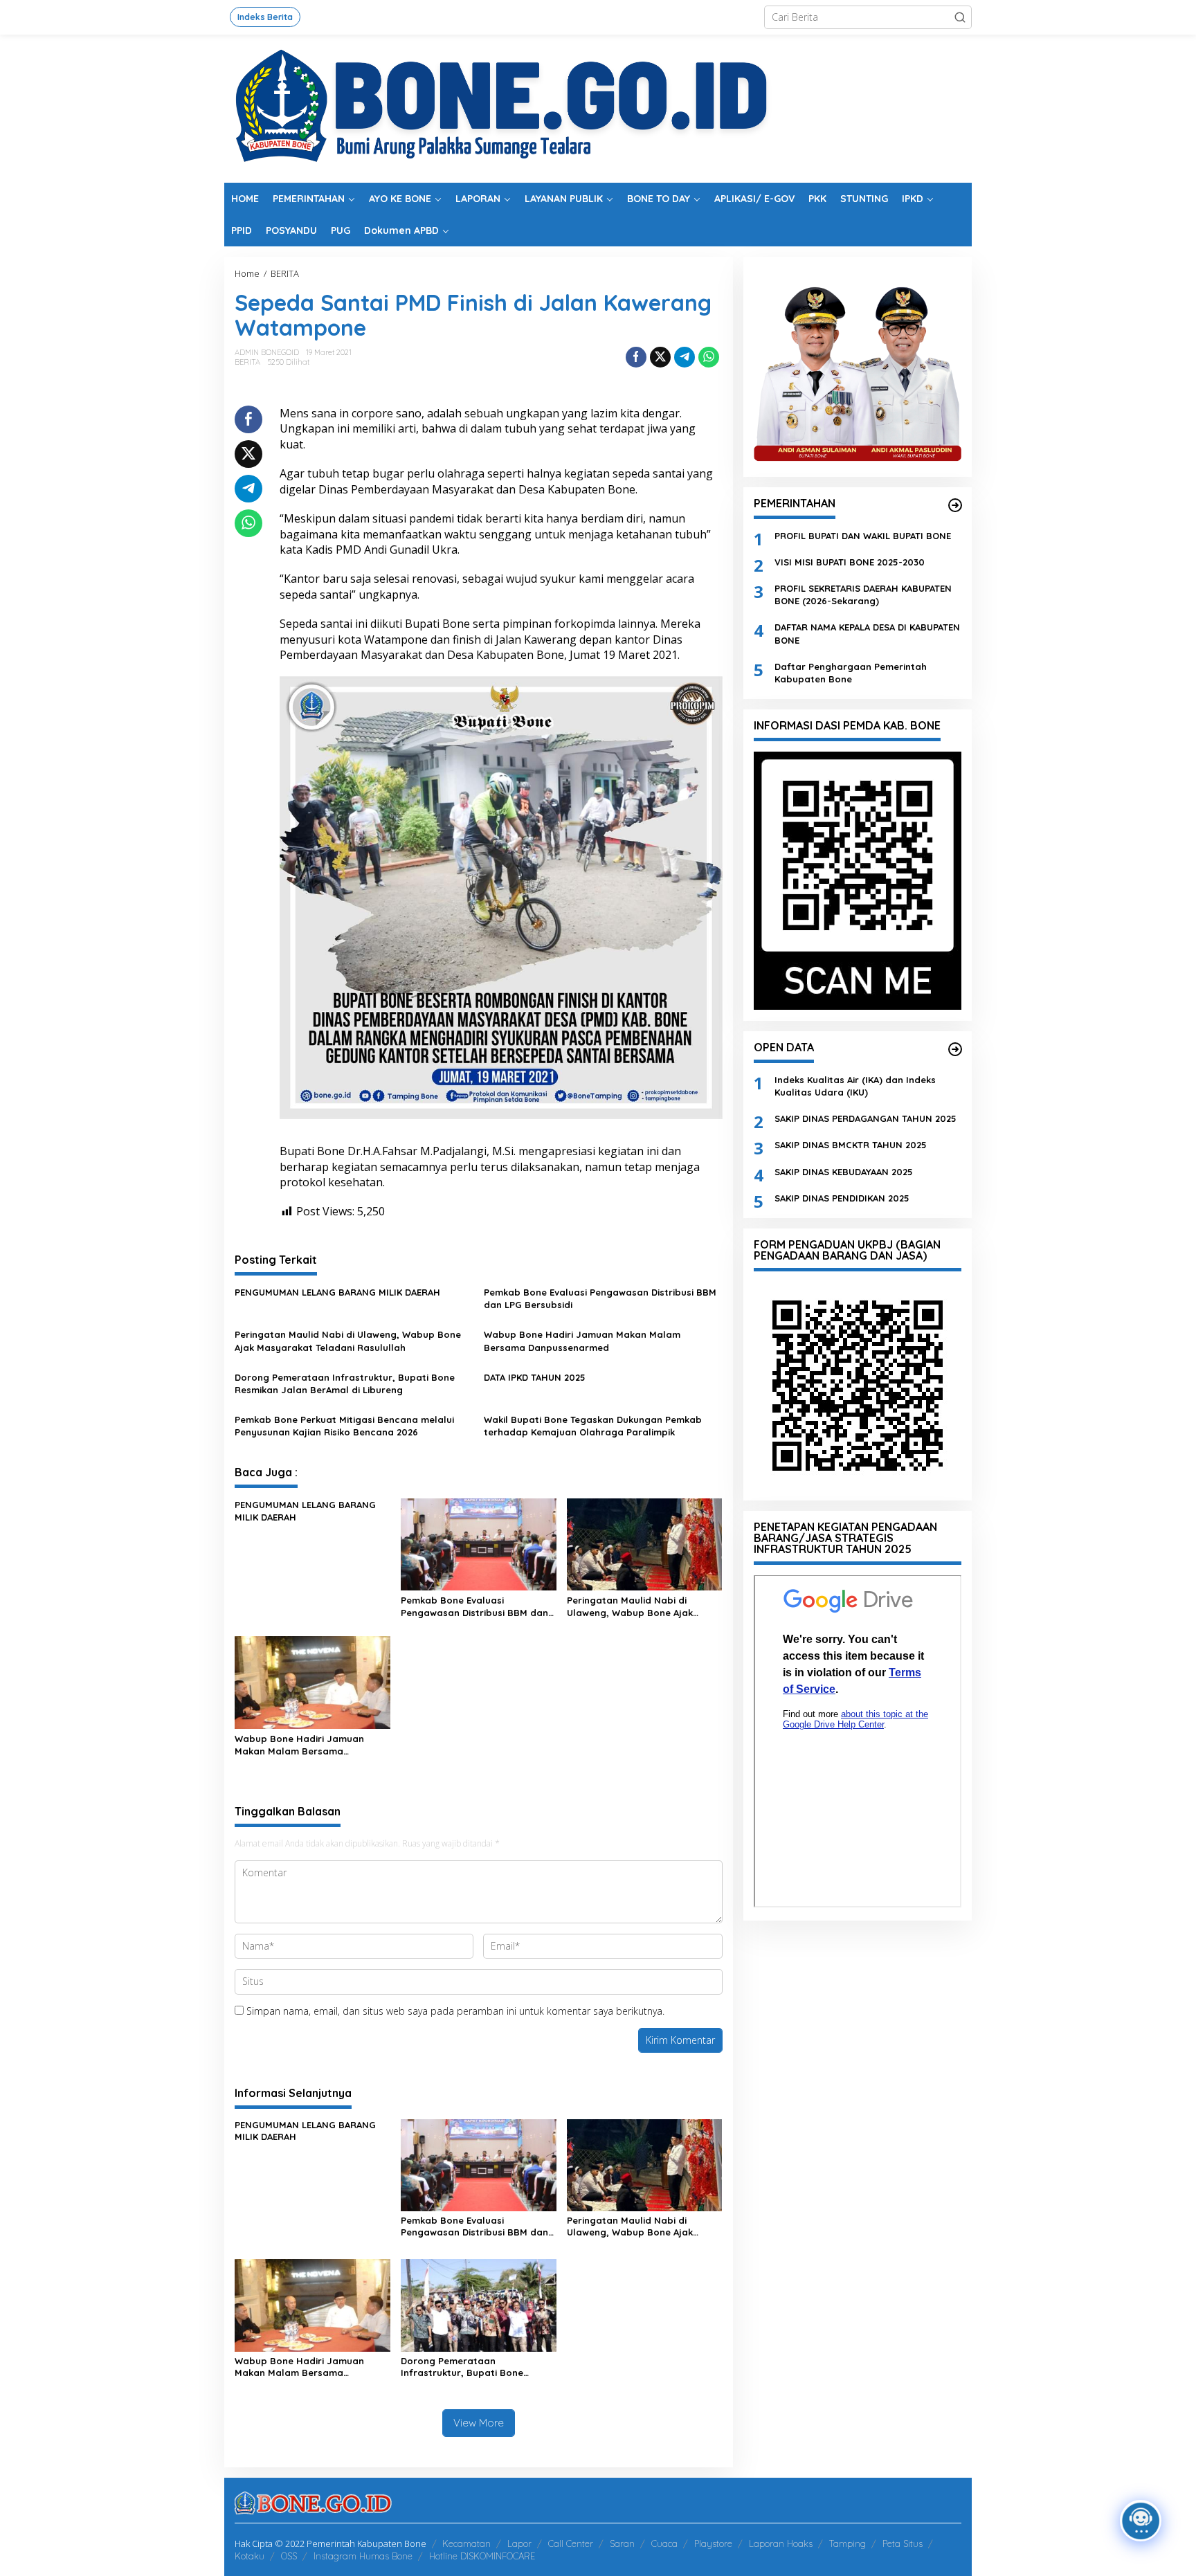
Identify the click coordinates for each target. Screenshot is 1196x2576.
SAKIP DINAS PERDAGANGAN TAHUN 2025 (866, 1118)
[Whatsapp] (709, 357)
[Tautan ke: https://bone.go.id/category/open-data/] (955, 1049)
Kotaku (250, 2556)
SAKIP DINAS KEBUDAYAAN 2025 (844, 1171)
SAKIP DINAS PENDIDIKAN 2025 (842, 1197)
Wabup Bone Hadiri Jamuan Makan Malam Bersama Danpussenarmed (582, 1341)
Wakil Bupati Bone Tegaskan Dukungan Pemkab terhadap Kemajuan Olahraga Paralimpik (593, 1426)
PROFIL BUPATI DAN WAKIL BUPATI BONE (863, 535)
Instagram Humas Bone (363, 2556)
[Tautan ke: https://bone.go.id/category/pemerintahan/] (955, 505)
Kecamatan (466, 2543)
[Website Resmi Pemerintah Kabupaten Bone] (598, 108)
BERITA (247, 362)
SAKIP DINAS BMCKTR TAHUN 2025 (851, 1145)
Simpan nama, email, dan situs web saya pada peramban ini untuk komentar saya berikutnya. (455, 2011)
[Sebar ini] (636, 357)
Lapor (519, 2543)
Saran (622, 2543)
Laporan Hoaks (781, 2543)
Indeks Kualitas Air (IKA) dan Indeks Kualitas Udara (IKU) (855, 1085)
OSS (289, 2556)
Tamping (848, 2543)
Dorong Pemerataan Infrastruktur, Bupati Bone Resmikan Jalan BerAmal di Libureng (345, 1384)
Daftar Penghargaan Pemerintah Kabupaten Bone (851, 672)
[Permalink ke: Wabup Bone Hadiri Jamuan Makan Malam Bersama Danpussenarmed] (312, 1682)
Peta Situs (903, 2543)
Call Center (571, 2543)
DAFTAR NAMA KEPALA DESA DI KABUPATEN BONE (867, 633)
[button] (960, 17)
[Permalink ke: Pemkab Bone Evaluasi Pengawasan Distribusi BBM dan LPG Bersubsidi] (479, 1543)
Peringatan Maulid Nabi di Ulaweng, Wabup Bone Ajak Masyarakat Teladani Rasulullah (348, 1341)
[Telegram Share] (685, 357)
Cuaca (664, 2543)
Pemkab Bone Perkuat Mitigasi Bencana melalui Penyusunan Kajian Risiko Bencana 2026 (344, 1426)
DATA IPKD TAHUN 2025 (535, 1377)
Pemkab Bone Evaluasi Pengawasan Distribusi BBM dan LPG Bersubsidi (600, 1298)
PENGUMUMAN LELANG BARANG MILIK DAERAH (337, 1292)
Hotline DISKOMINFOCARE (482, 2556)
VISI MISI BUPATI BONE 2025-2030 (850, 561)
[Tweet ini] (660, 357)
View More (479, 2423)
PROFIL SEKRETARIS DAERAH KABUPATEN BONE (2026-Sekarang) (863, 595)
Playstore (713, 2543)
